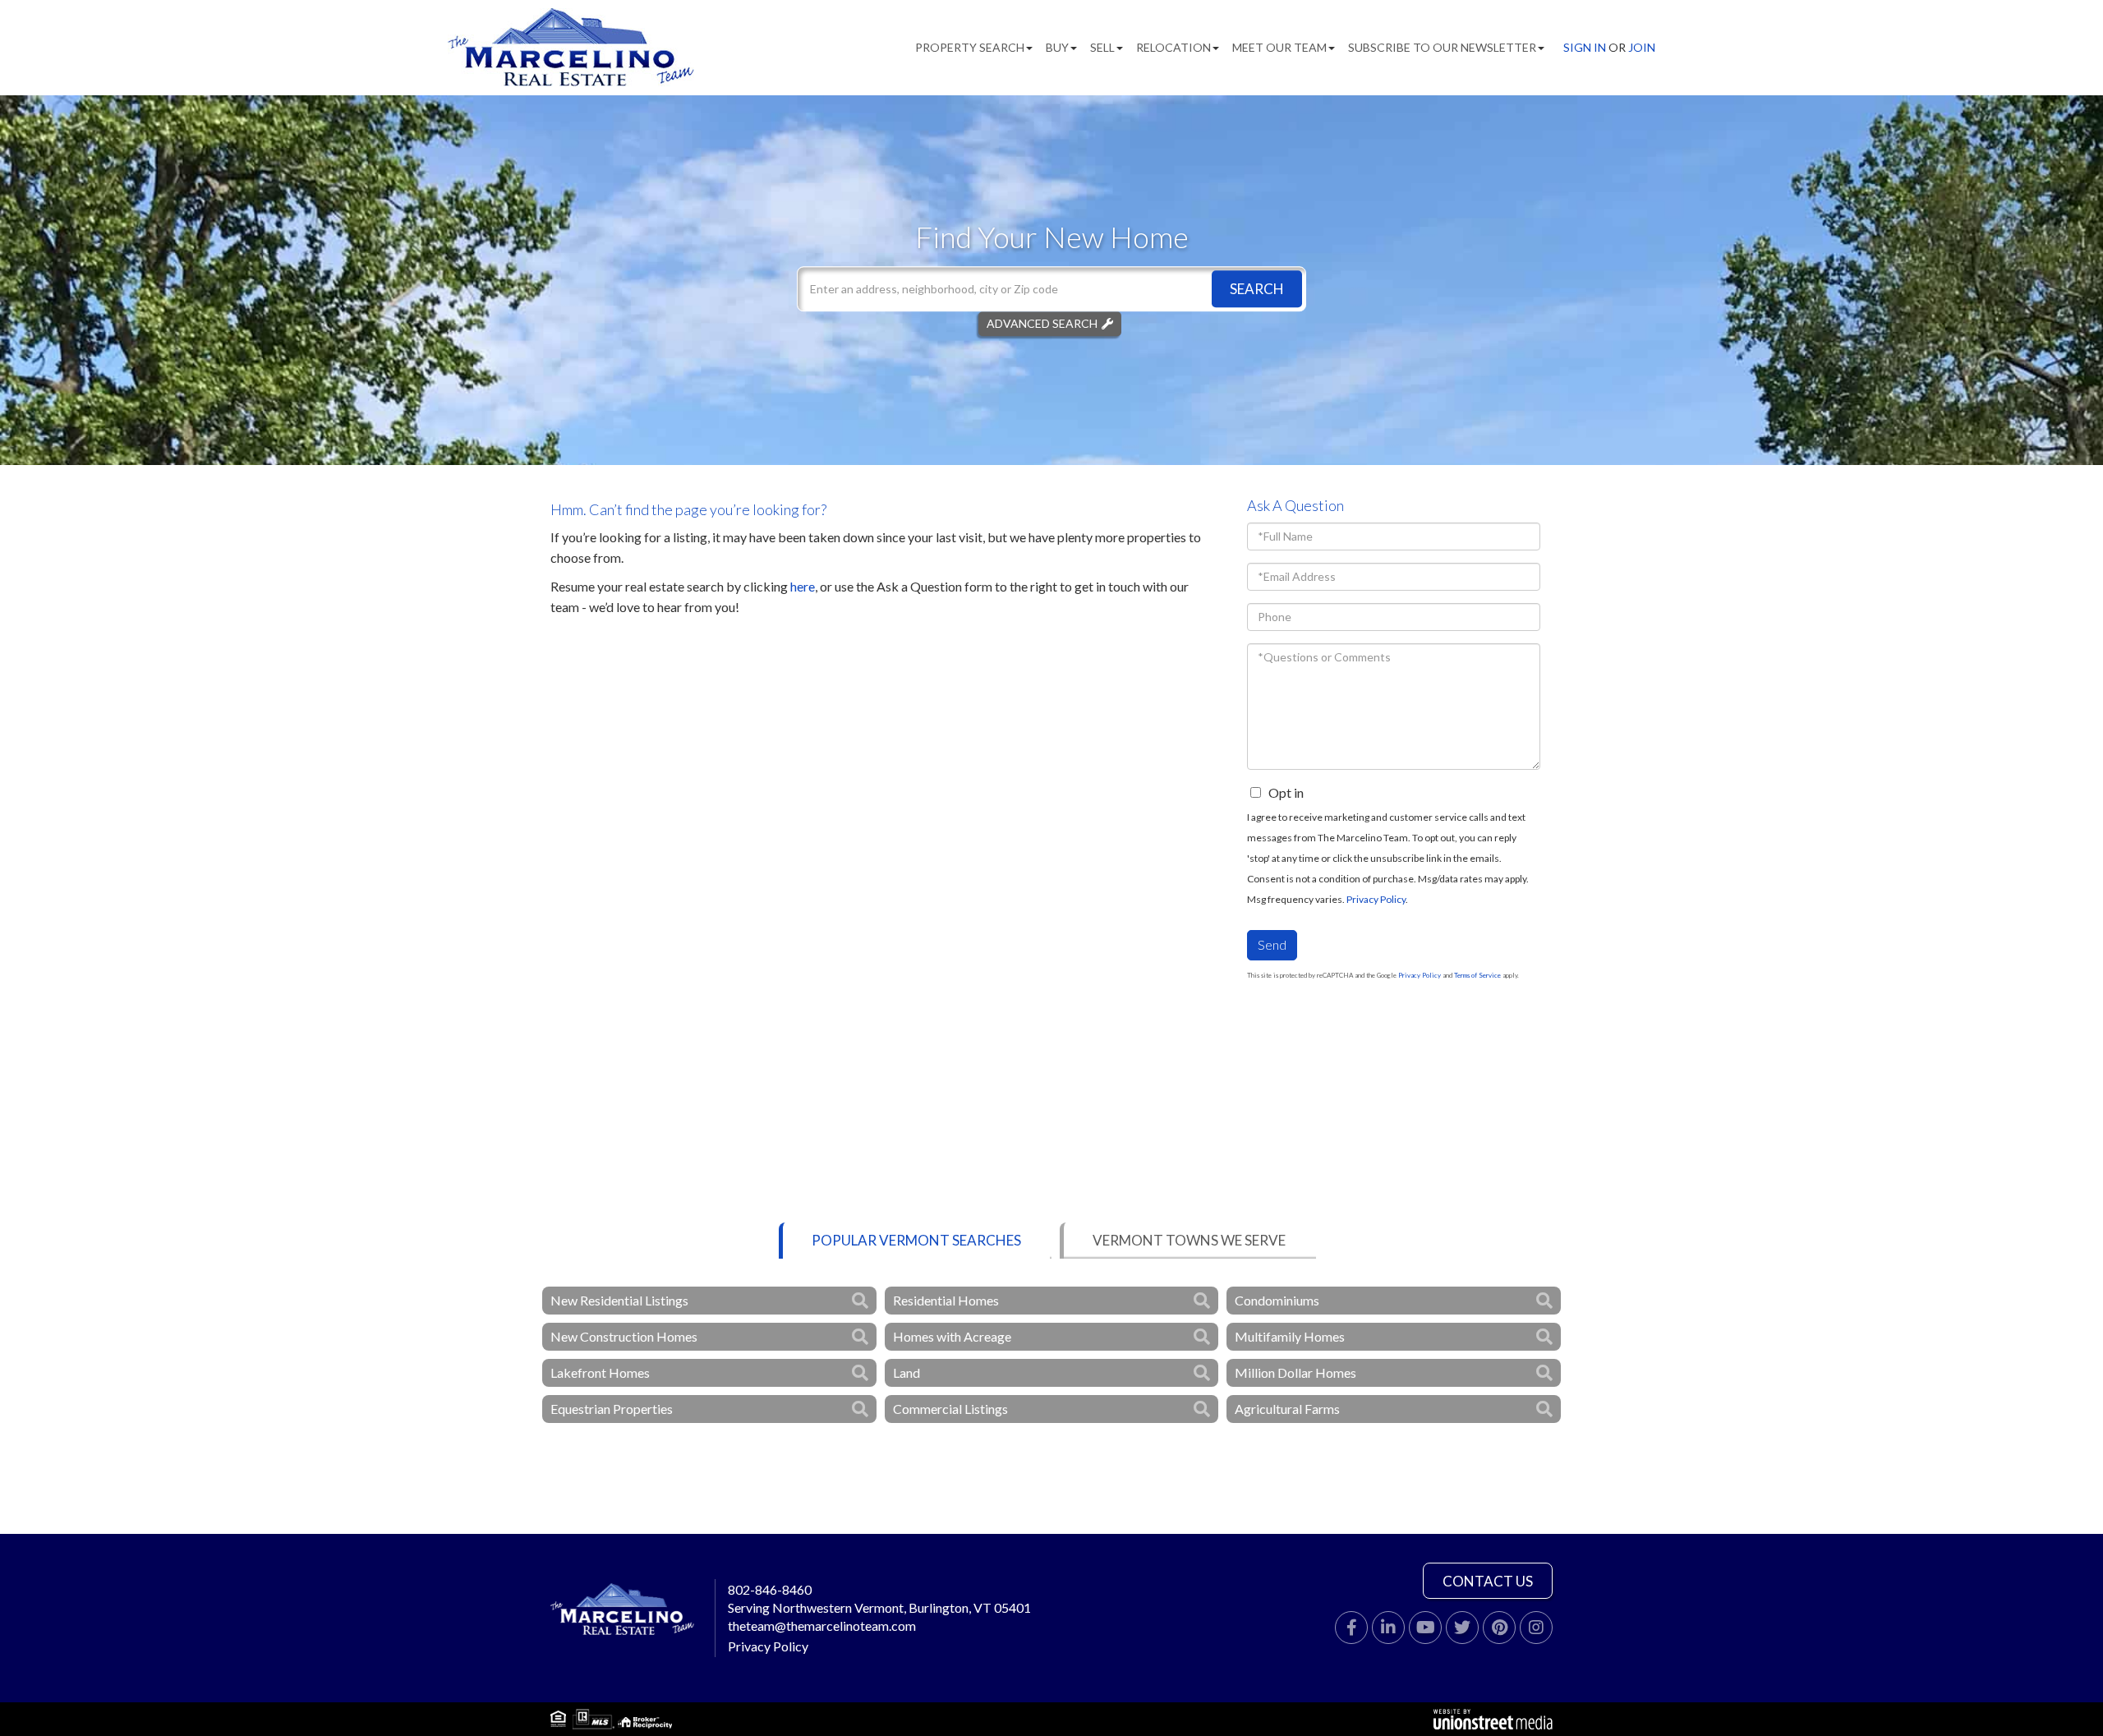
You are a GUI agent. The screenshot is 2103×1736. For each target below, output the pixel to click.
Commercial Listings (950, 1409)
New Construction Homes (624, 1336)
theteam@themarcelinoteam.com (822, 1625)
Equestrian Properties (612, 1409)
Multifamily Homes (1290, 1336)
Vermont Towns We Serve (1189, 1240)
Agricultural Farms (1287, 1409)
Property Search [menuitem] (970, 47)
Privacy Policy (1376, 899)
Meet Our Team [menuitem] (1279, 47)
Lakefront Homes (600, 1372)
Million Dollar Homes (1295, 1372)
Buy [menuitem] (1057, 47)
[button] (1257, 289)
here (803, 586)
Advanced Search (1042, 323)
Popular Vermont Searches (916, 1240)
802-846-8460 (770, 1589)
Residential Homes (946, 1300)
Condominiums (1277, 1300)
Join (1642, 47)
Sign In (1585, 47)
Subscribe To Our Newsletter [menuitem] (1442, 47)
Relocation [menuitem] (1173, 47)
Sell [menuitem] (1102, 47)
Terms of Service (1477, 975)
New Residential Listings (619, 1300)
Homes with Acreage (952, 1336)
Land (907, 1372)
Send (1272, 944)
